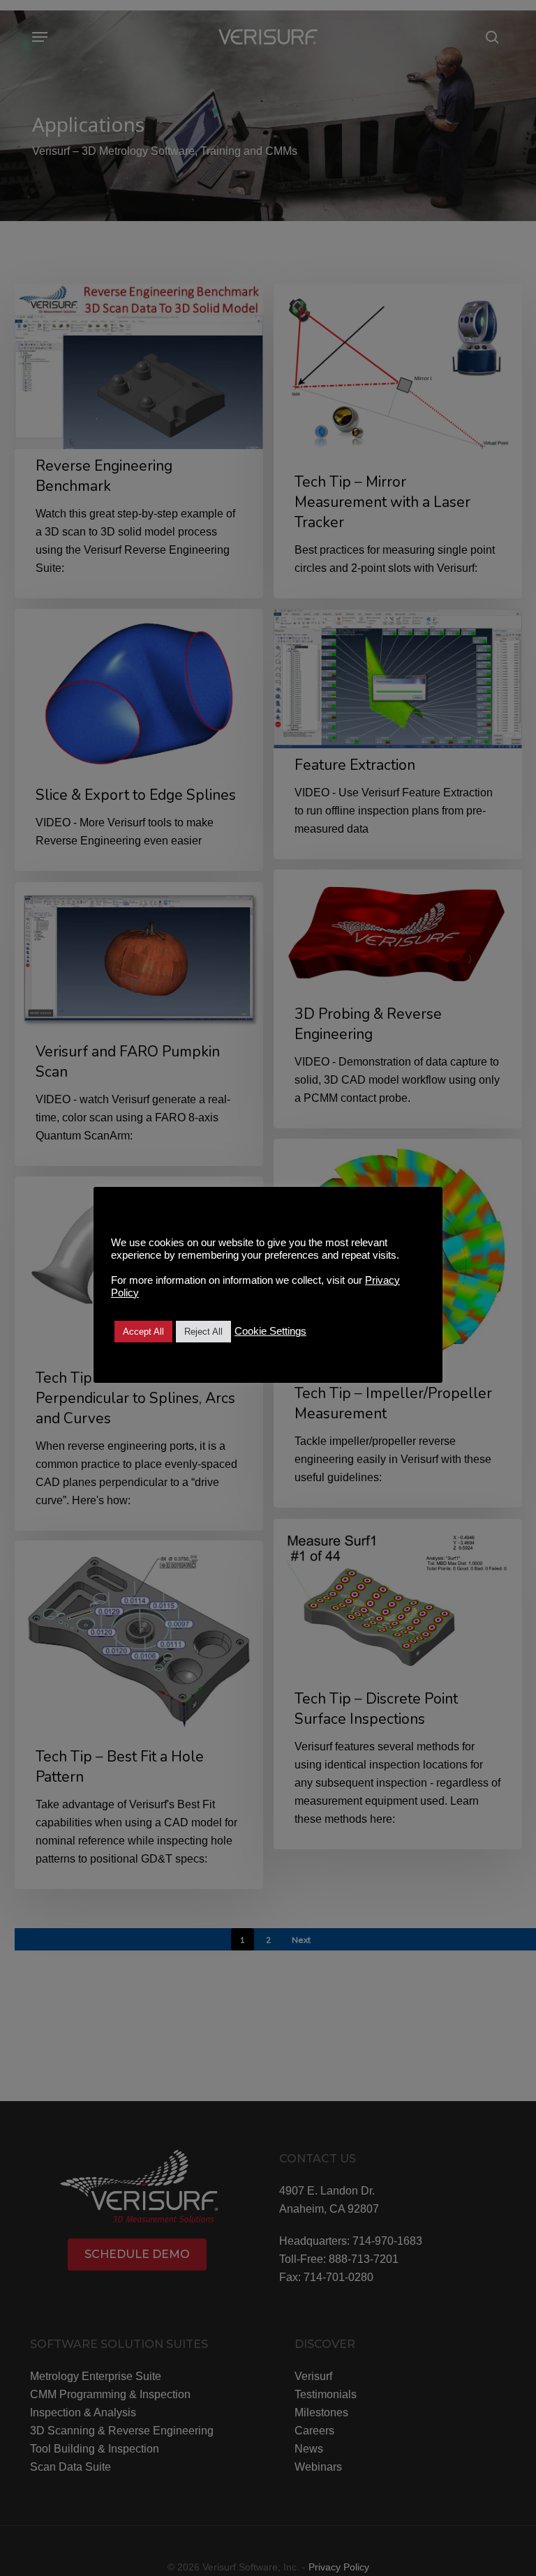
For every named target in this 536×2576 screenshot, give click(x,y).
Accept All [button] (143, 1332)
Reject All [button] (203, 1332)
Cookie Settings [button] (270, 1331)
